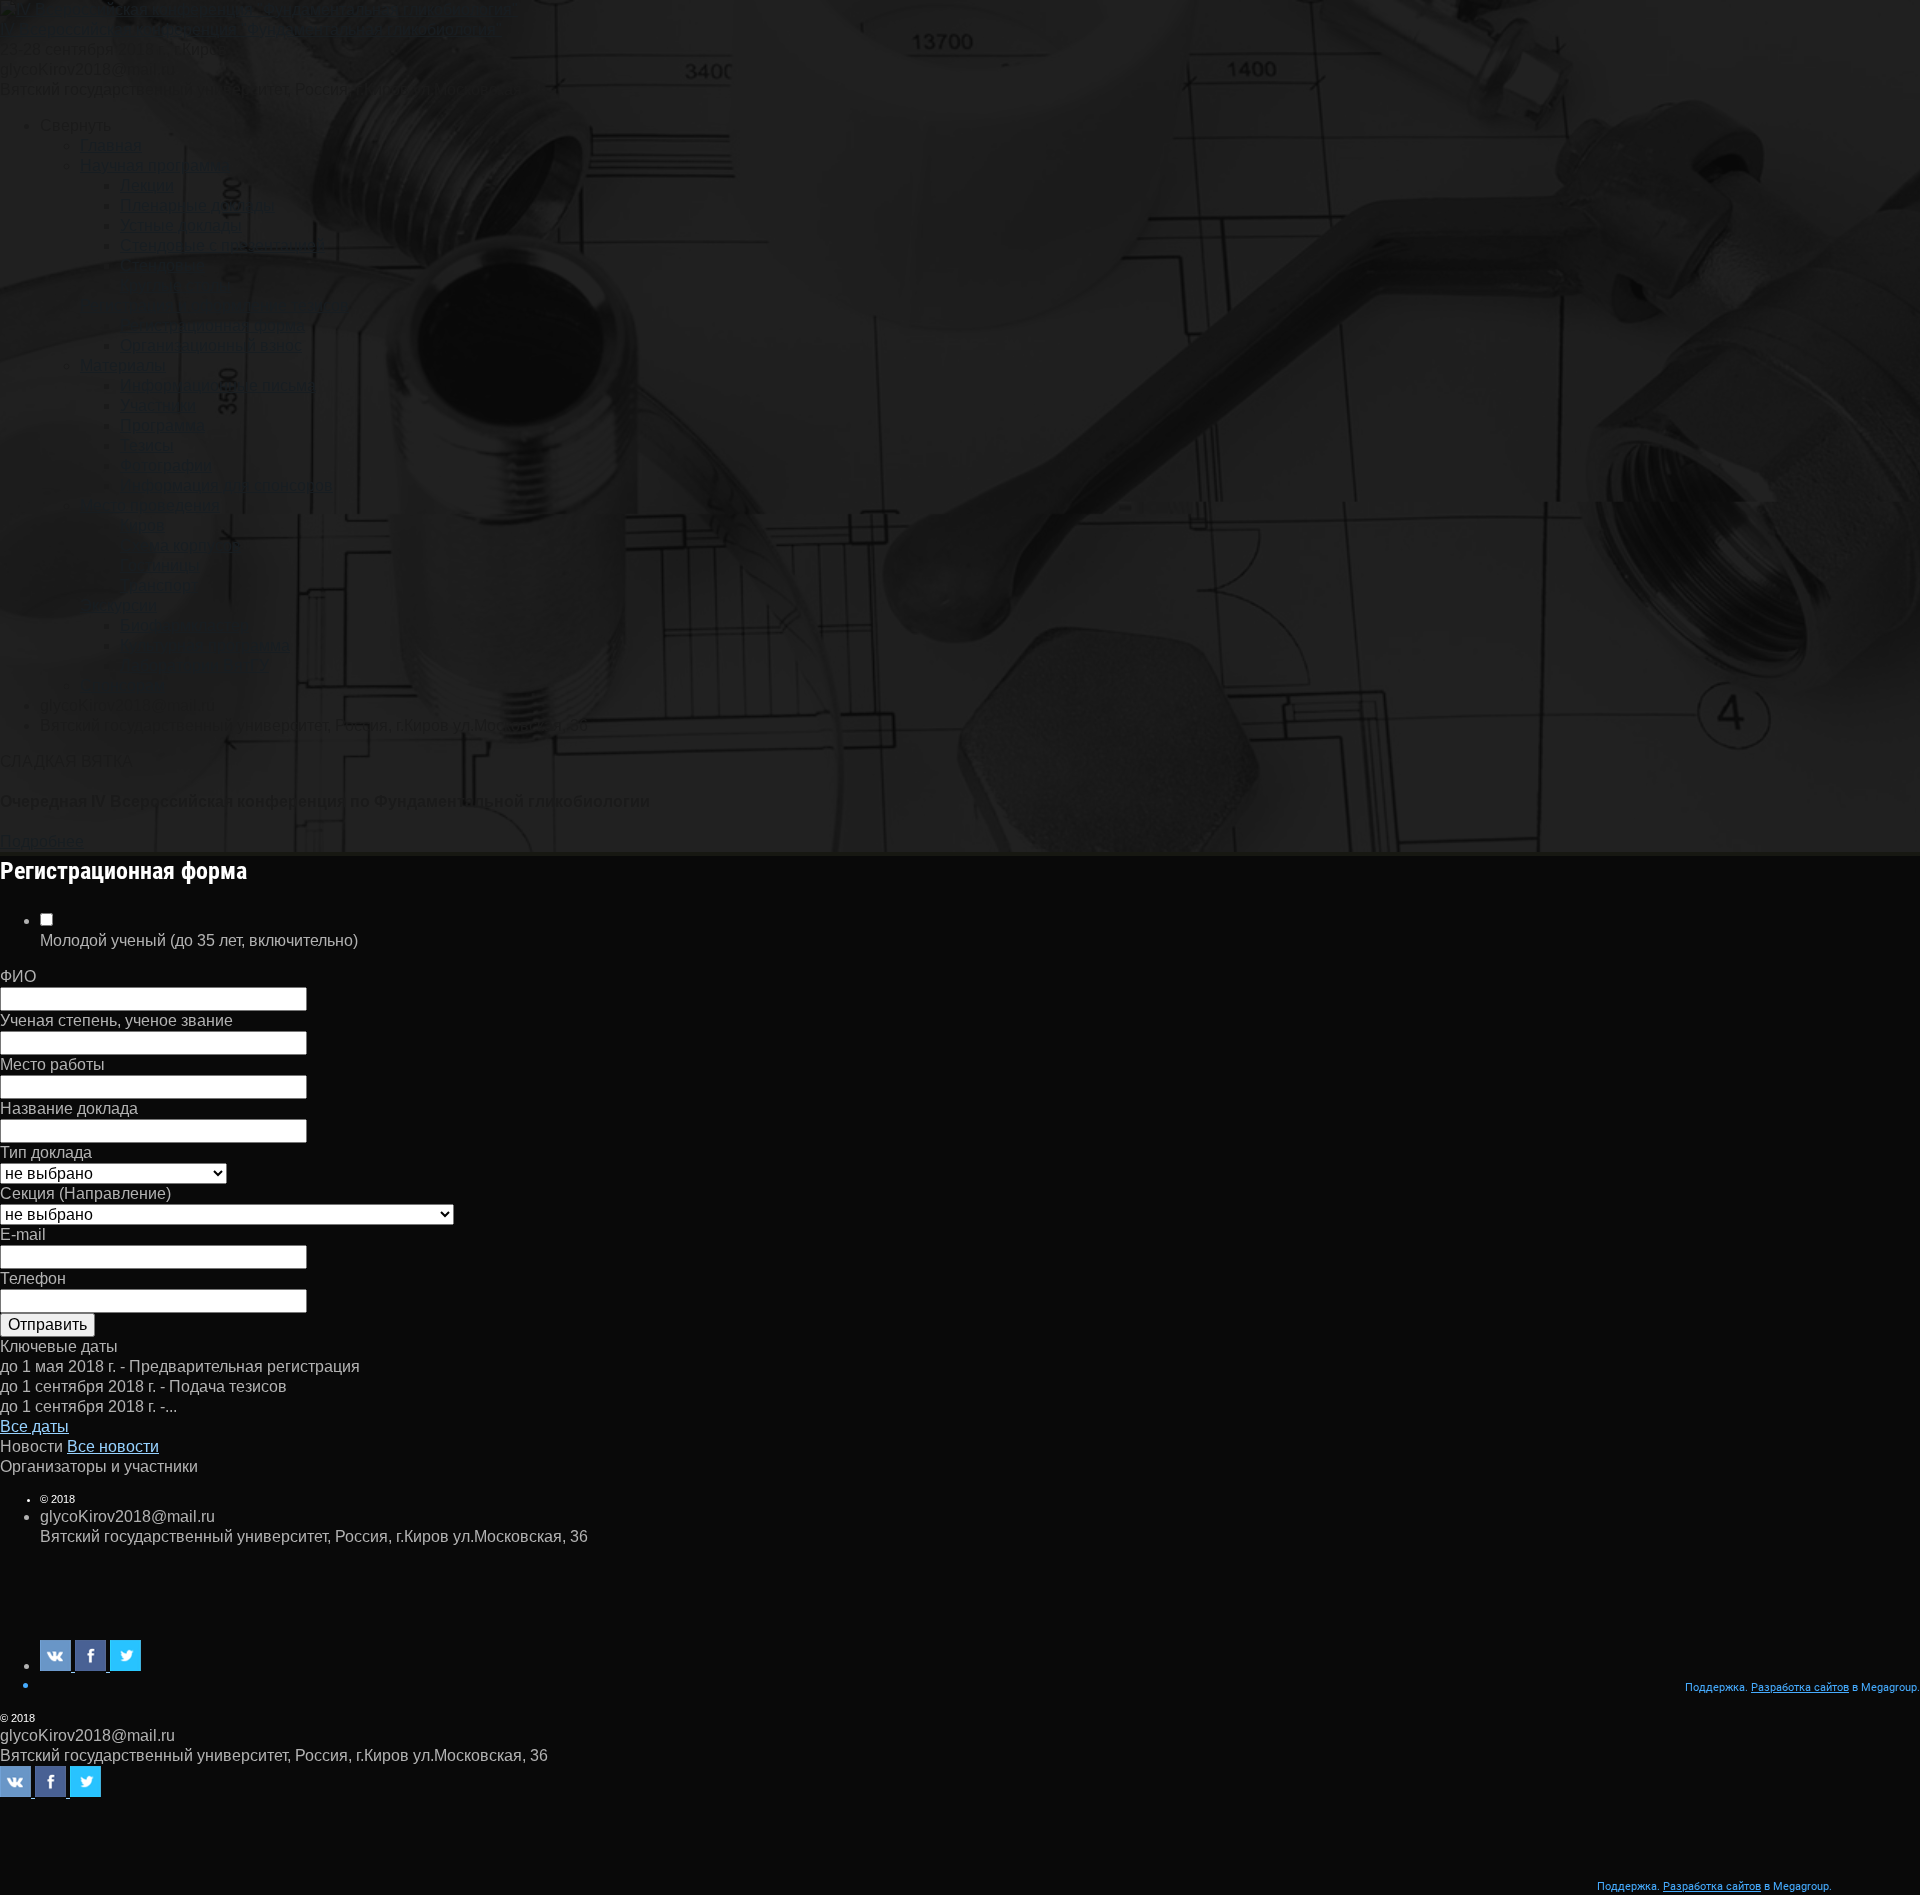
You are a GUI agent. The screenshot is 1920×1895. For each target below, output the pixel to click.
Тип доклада (46, 1152)
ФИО (18, 976)
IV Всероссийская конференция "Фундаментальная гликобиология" (251, 29)
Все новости (113, 1446)
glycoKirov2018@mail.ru (87, 69)
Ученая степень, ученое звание (116, 1020)
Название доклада (69, 1108)
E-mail (23, 1234)
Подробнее (42, 841)
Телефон (33, 1278)
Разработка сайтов (1800, 1687)
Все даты (34, 1426)
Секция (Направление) (85, 1193)
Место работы (52, 1064)
